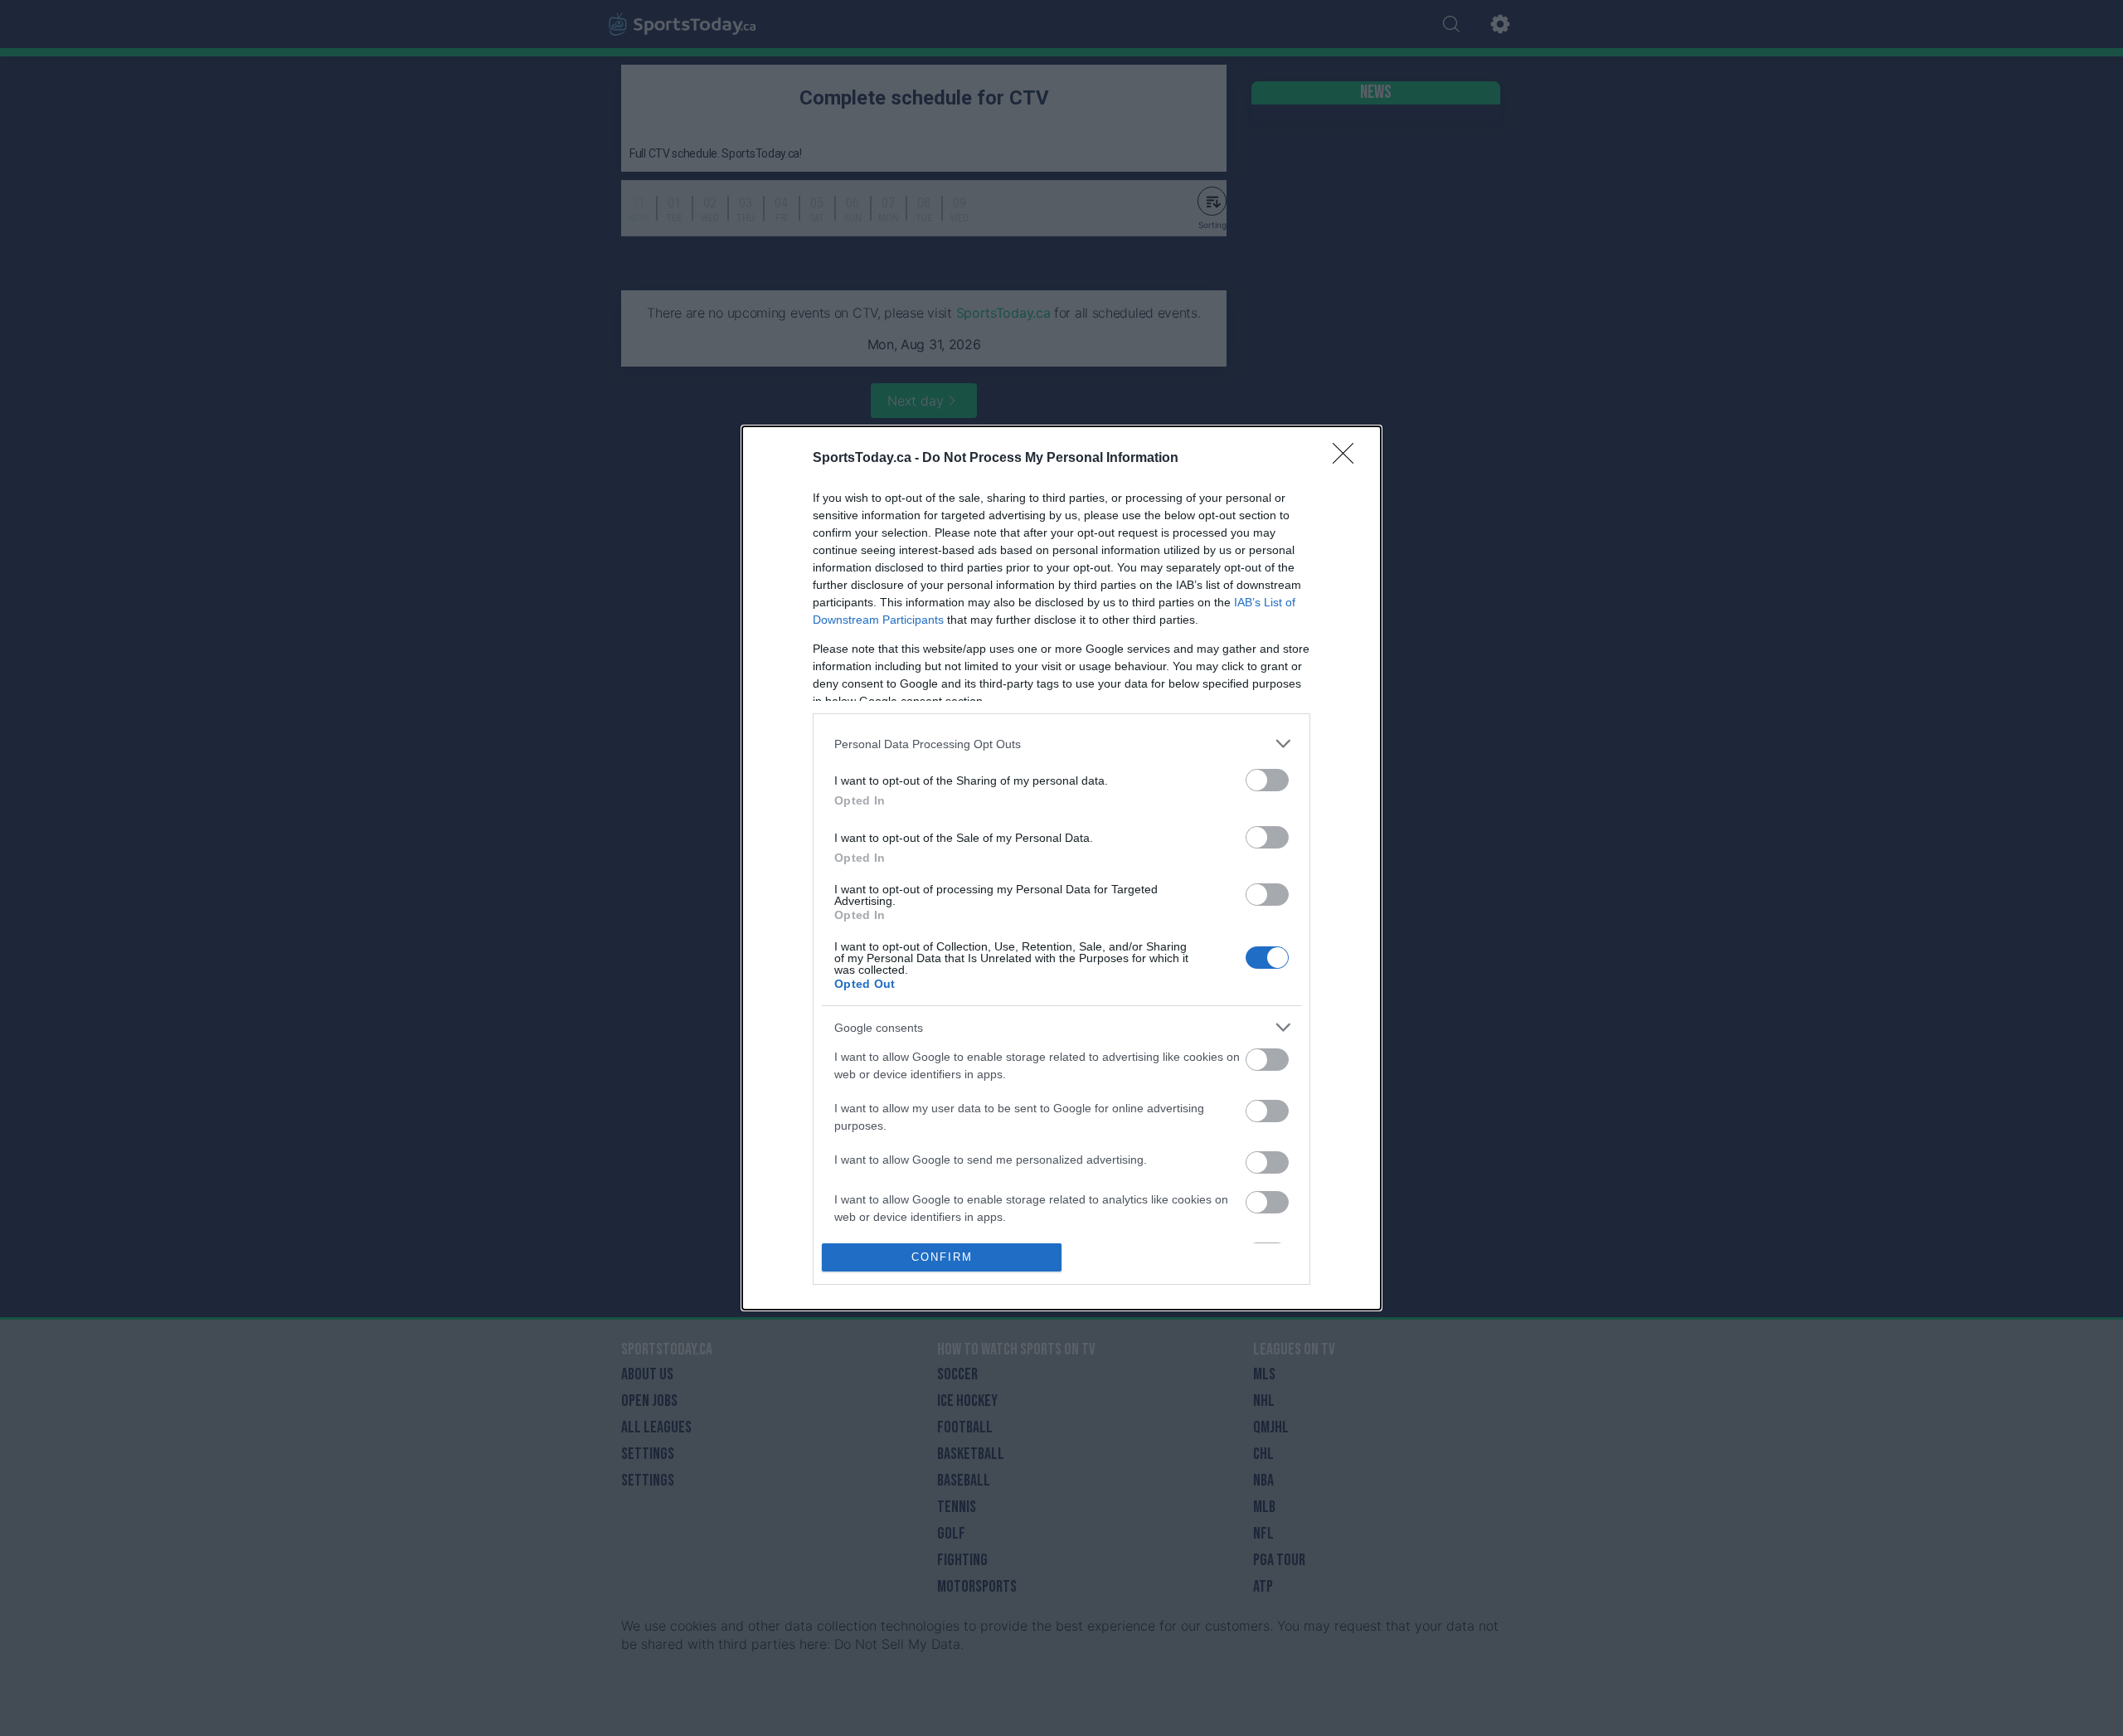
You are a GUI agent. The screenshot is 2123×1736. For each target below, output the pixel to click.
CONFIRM (942, 1257)
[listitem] (1061, 744)
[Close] (1348, 459)
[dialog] (1061, 868)
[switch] (1267, 780)
